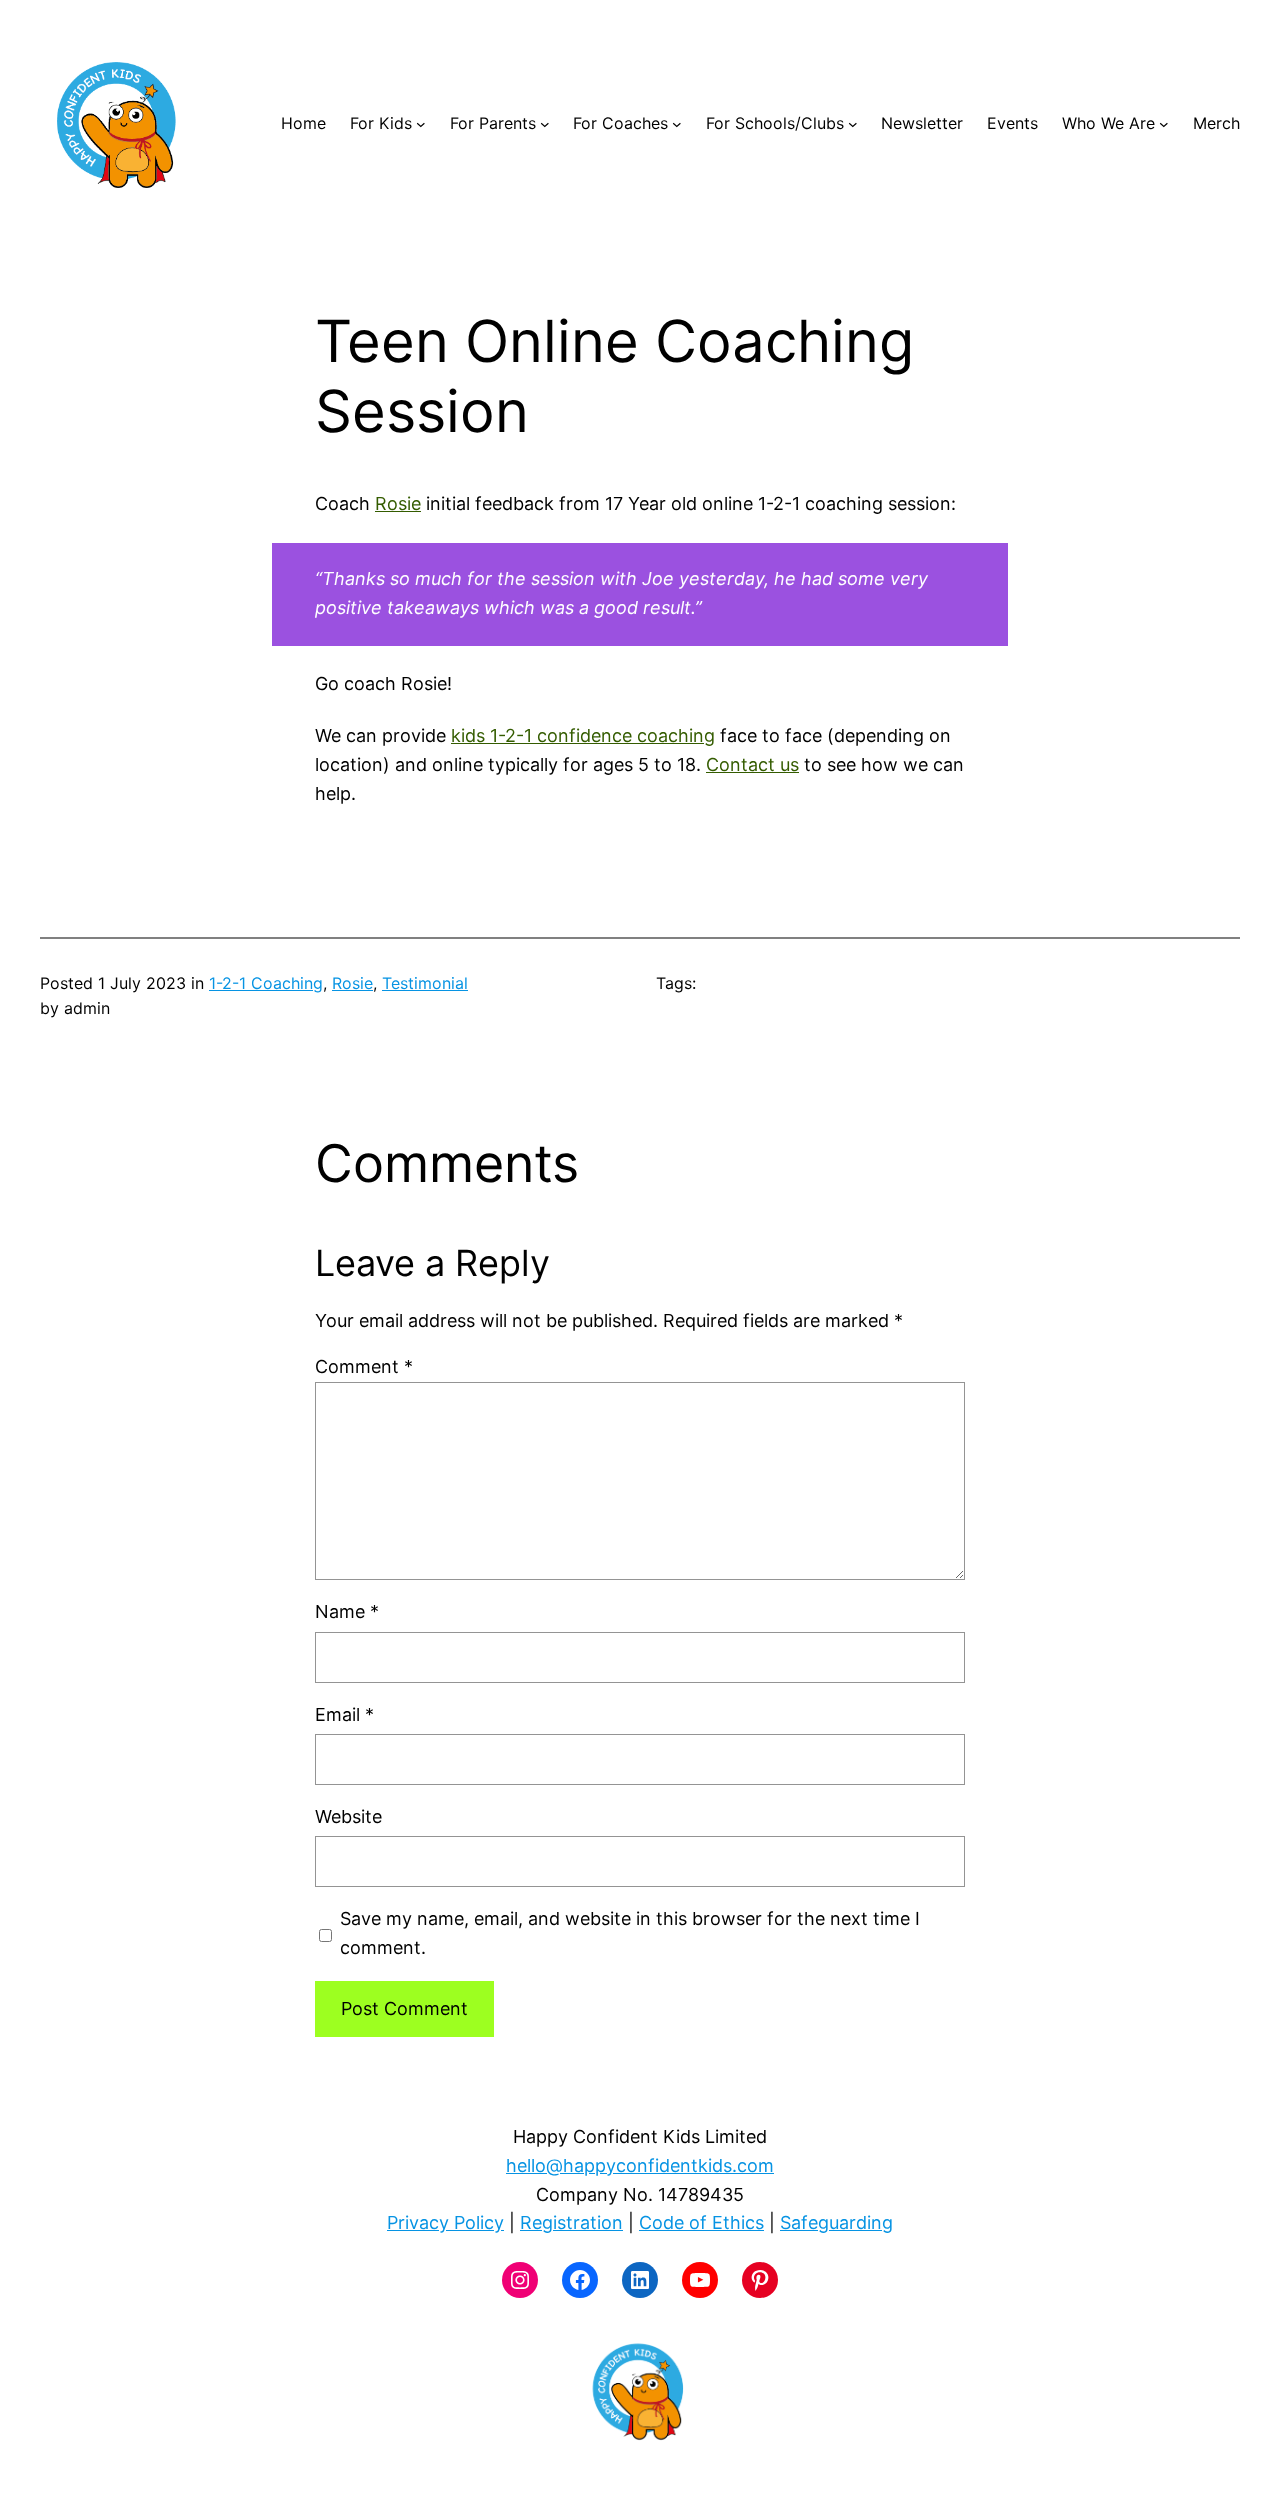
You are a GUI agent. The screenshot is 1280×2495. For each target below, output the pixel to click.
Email (344, 1714)
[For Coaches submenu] (677, 124)
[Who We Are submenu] (1164, 124)
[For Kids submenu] (421, 124)
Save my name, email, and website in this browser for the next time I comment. (630, 1933)
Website (348, 1816)
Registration (571, 2222)
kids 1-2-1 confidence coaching (583, 735)
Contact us (752, 764)
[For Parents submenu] (545, 124)
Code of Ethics (701, 2222)
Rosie (398, 503)
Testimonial (425, 983)
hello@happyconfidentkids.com (640, 2165)
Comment (364, 1366)
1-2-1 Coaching (266, 983)
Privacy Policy (445, 2222)
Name (347, 1611)
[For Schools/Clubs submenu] (853, 124)
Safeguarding (836, 2222)
